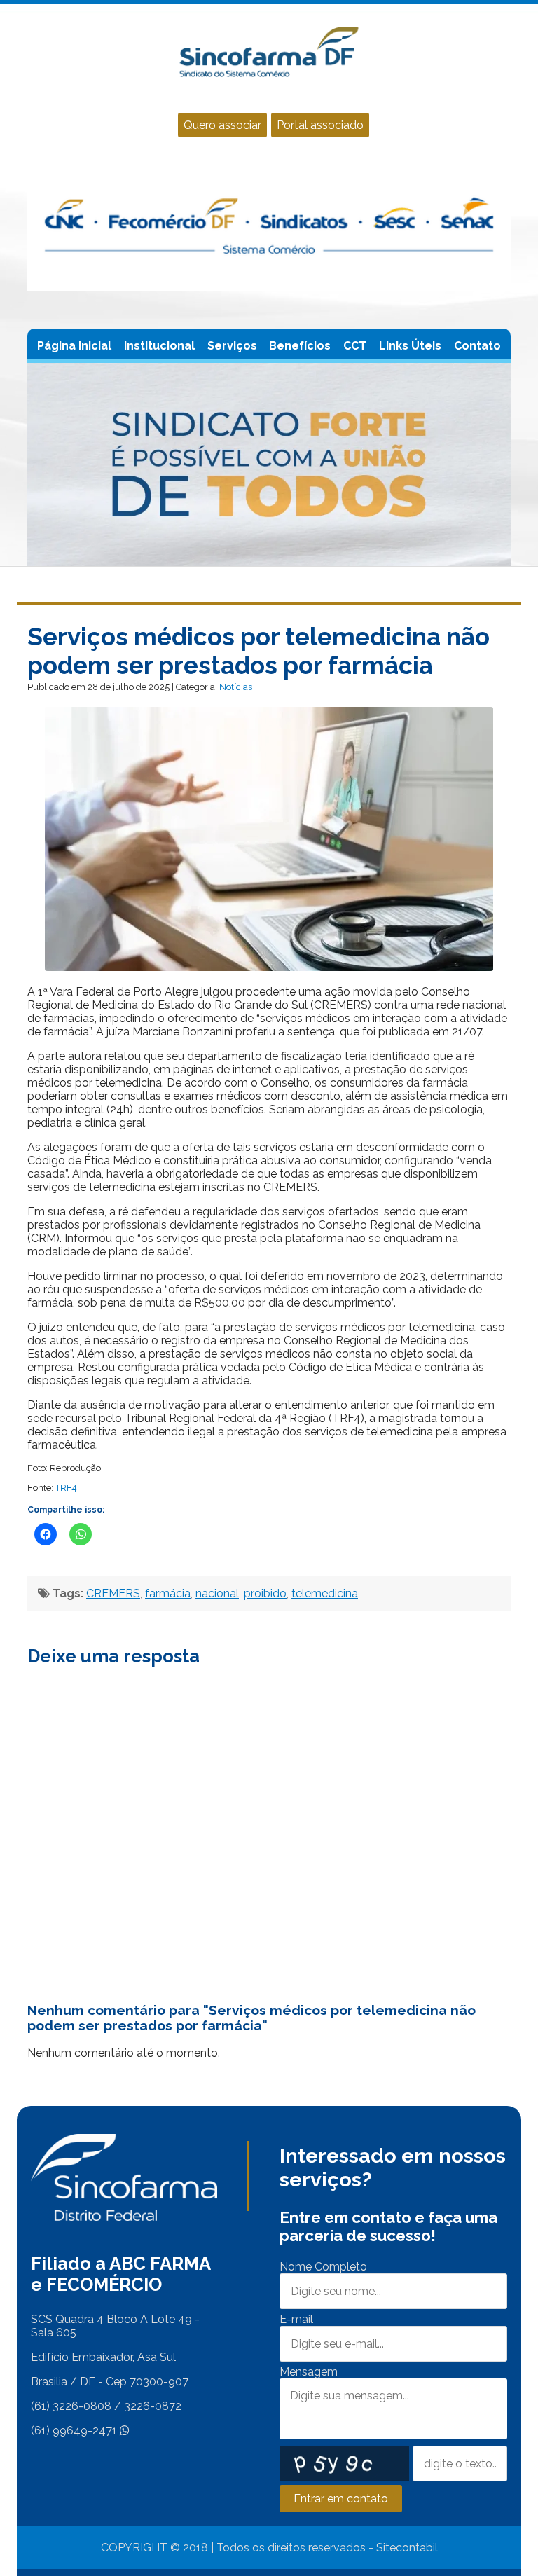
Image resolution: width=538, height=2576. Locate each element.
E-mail (296, 2319)
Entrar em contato (341, 2499)
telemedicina (325, 1593)
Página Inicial (74, 346)
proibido (265, 1593)
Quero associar (222, 125)
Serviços (232, 346)
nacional (217, 1593)
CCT (355, 346)
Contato (477, 346)
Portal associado (320, 125)
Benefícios (300, 346)
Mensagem (309, 2372)
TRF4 (66, 1488)
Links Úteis (410, 346)
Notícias (236, 687)
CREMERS (113, 1593)
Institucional (159, 346)
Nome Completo (323, 2267)
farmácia (168, 1593)
